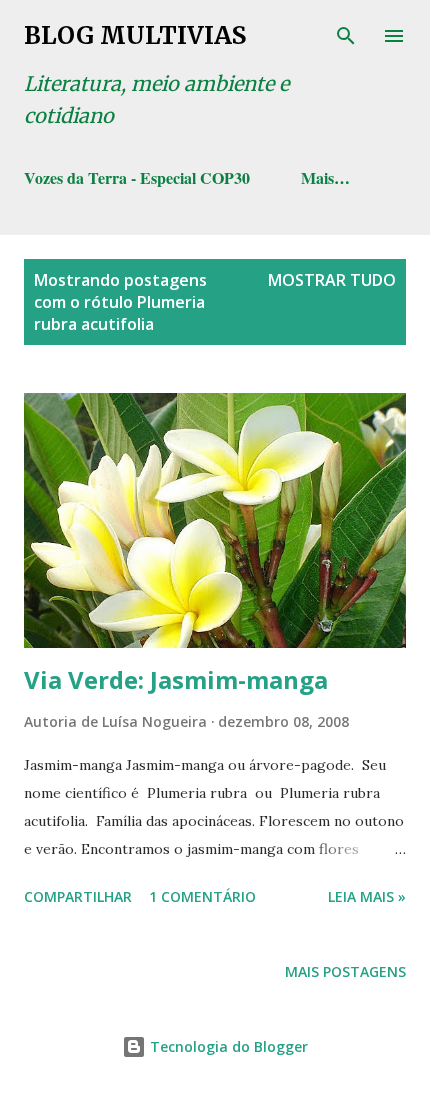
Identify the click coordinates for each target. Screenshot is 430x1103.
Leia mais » (367, 896)
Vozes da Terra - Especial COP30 (137, 177)
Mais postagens (345, 971)
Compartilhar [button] (78, 896)
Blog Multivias (135, 35)
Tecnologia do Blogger (227, 1046)
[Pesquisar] (346, 36)
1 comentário (202, 896)
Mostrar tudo (332, 280)
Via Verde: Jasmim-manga (176, 679)
